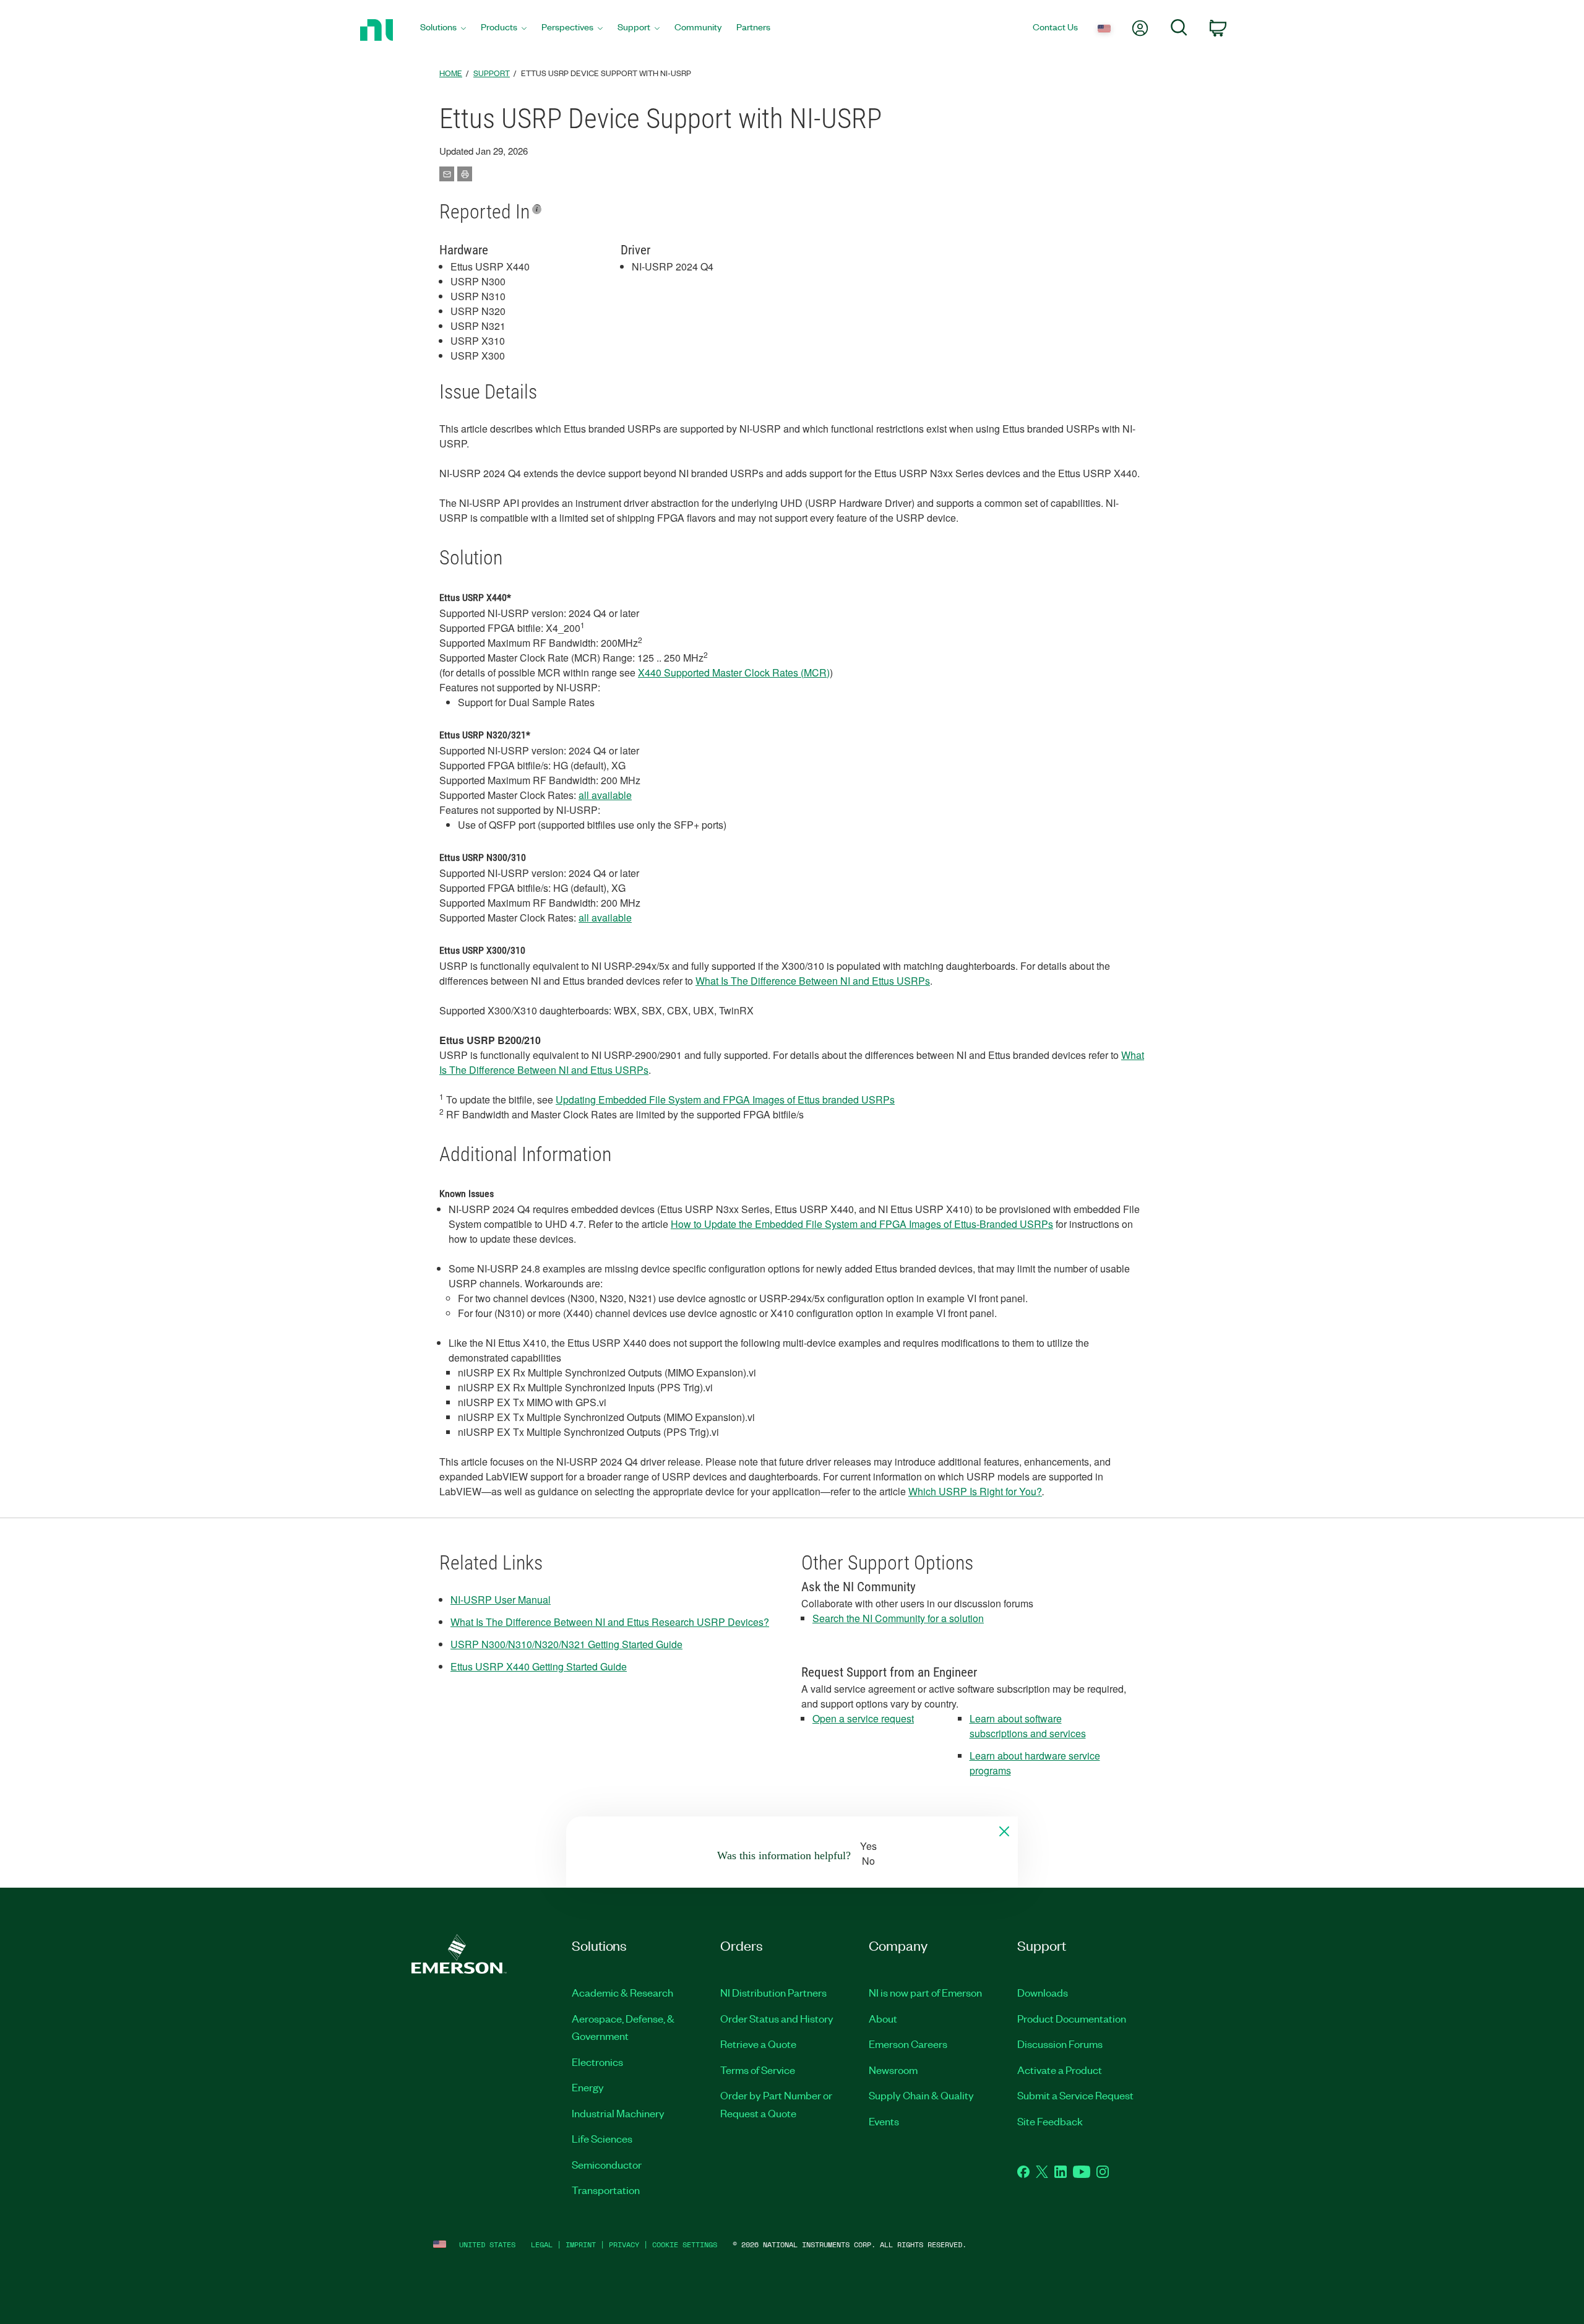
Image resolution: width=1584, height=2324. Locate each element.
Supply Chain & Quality (921, 2095)
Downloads (1043, 1992)
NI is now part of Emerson (925, 1992)
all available (605, 795)
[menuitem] (443, 30)
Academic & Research (622, 1992)
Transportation (606, 2190)
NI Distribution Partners (773, 1992)
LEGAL (542, 2244)
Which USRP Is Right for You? (975, 1491)
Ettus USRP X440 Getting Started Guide (539, 1666)
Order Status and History (777, 2018)
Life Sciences (602, 2138)
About (883, 2018)
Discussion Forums (1060, 2044)
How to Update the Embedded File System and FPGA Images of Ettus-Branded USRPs (862, 1224)
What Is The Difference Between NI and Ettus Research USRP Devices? (610, 1622)
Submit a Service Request (1075, 2095)
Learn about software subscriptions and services (1028, 1726)
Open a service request (863, 1718)
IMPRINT (581, 2244)
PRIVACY (624, 2244)
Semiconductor (607, 2164)
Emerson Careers (908, 2044)
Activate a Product (1060, 2070)
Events (884, 2121)
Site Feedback (1050, 2121)
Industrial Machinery (618, 2113)
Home (451, 73)
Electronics (597, 2062)
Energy (588, 2087)
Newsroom (893, 2070)
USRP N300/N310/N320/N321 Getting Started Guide (566, 1644)
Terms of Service (758, 2070)
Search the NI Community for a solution (898, 1618)
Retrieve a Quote (758, 2044)
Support (492, 73)
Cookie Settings (685, 2244)
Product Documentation (1072, 2018)
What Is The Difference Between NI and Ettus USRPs (813, 981)
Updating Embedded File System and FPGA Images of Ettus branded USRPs (725, 1099)
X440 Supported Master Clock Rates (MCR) (734, 672)
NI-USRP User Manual (501, 1600)
